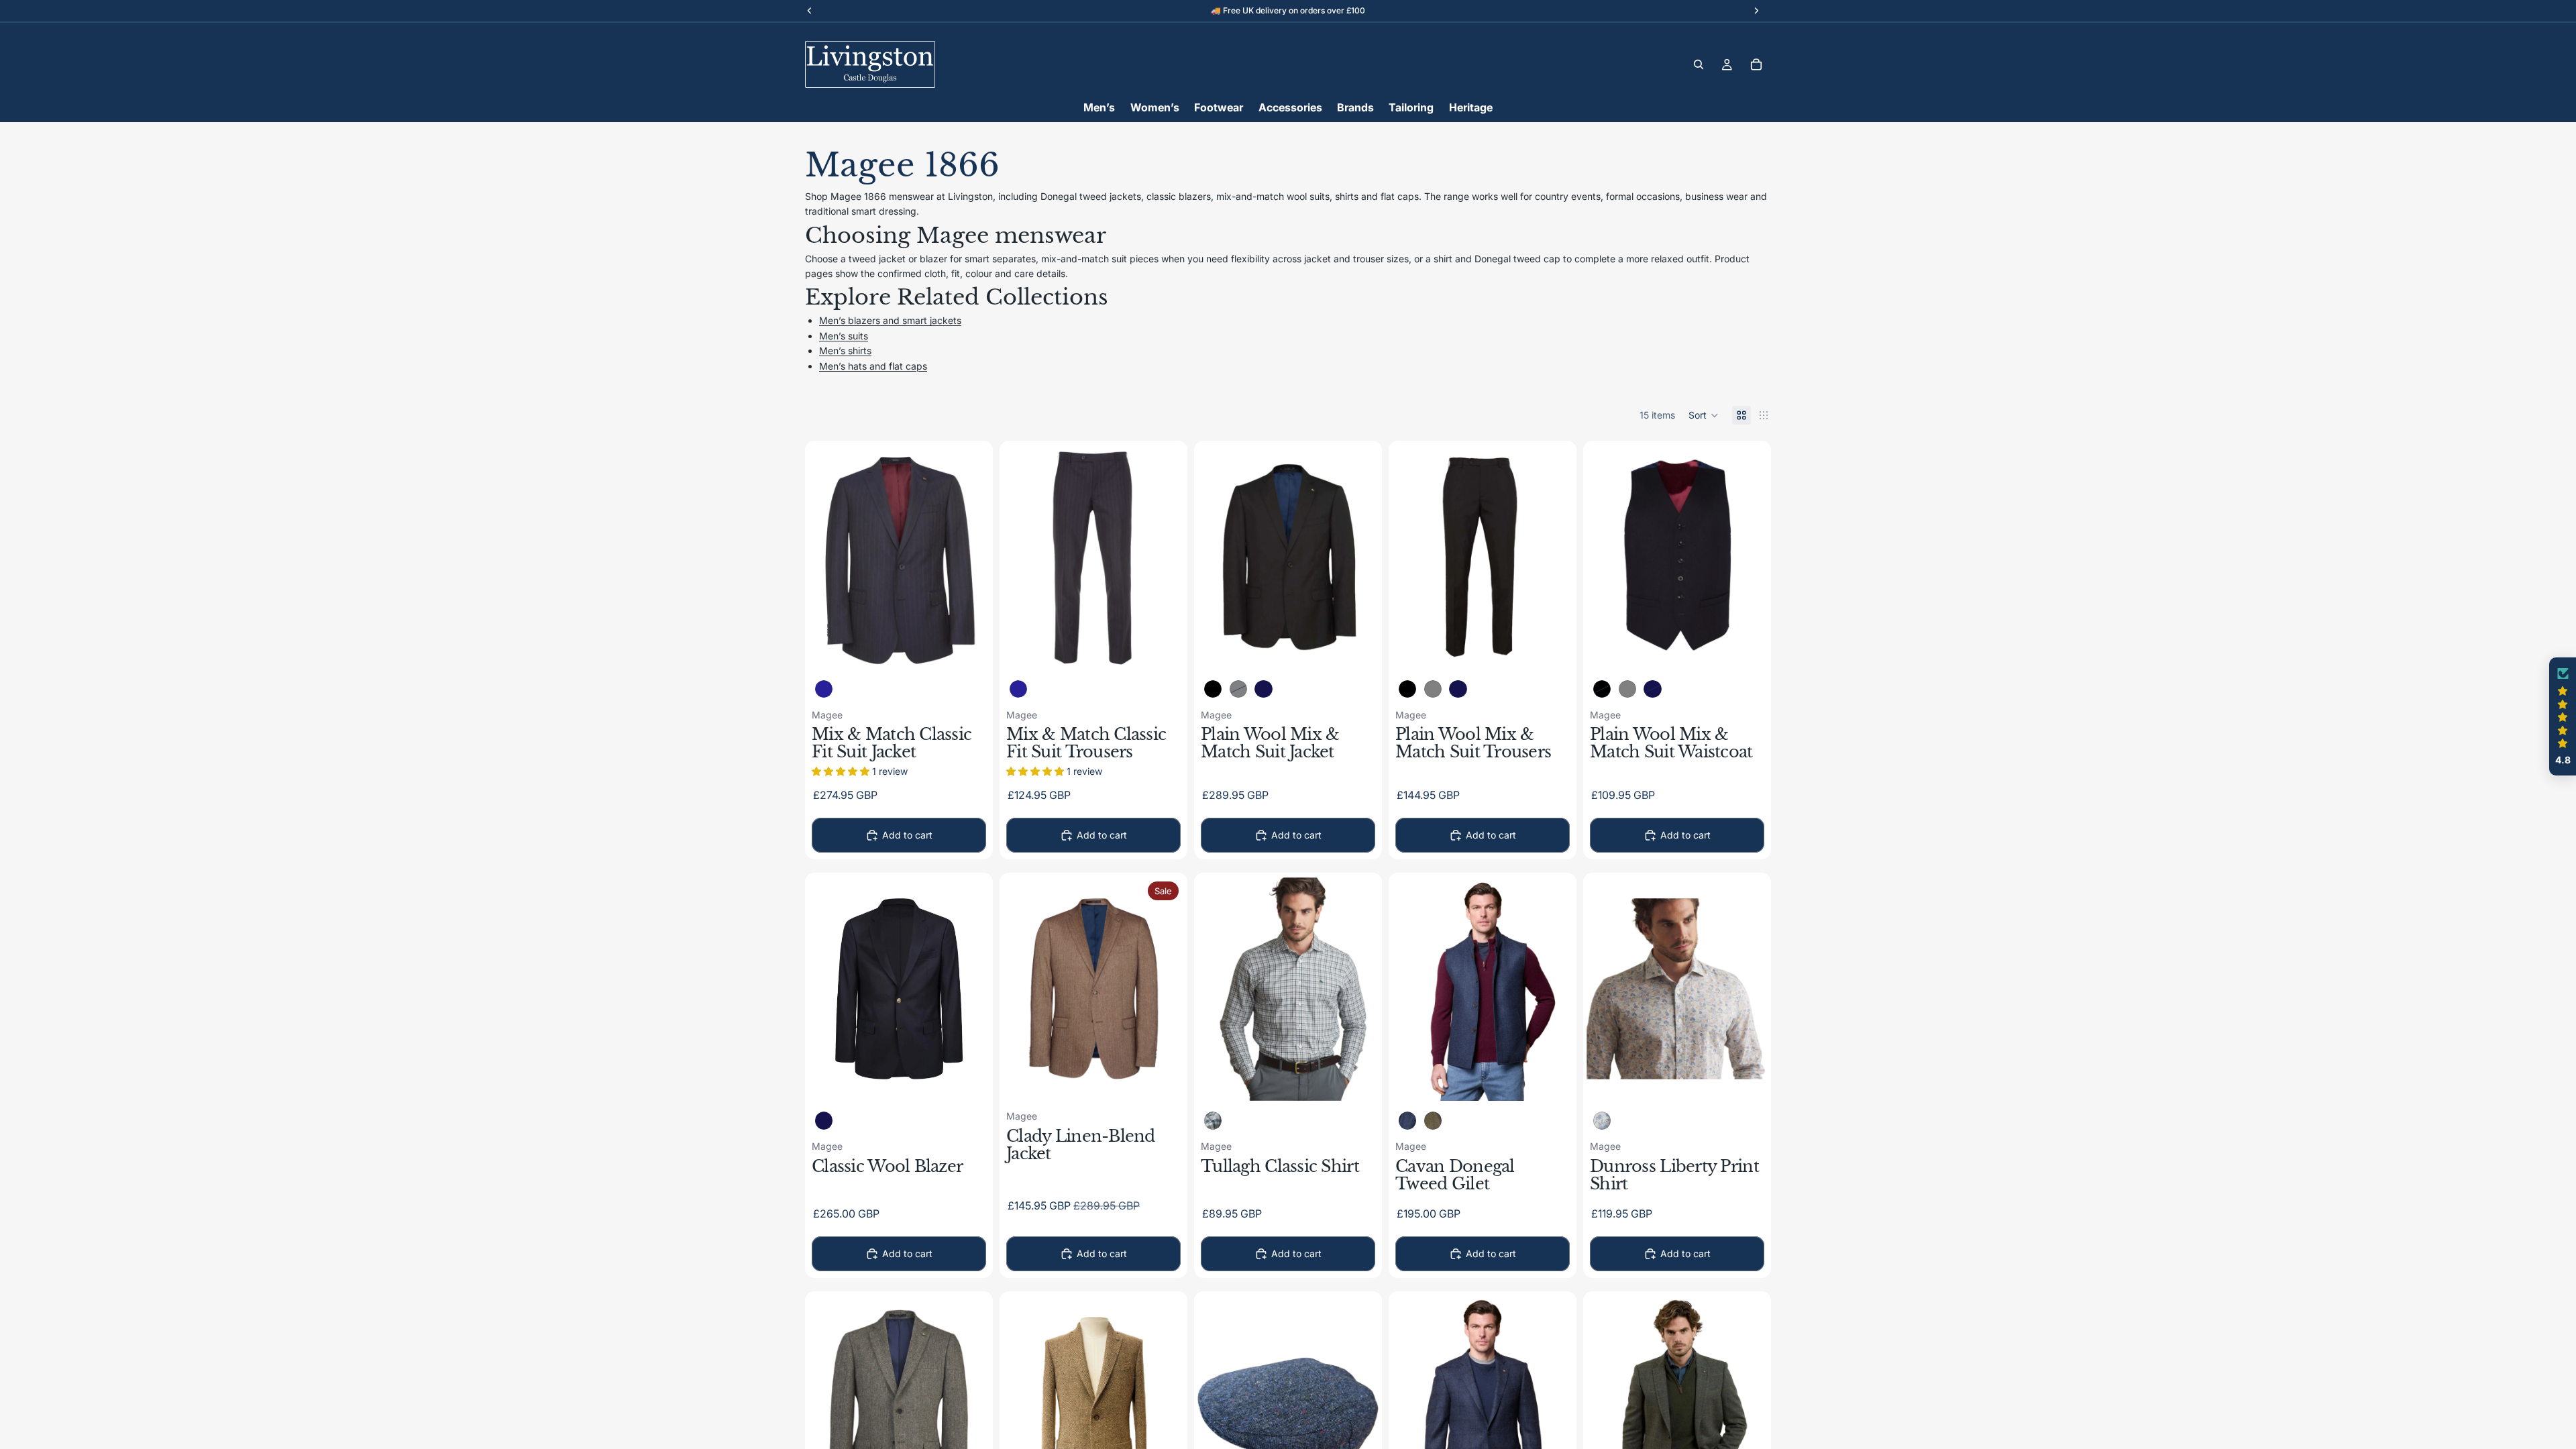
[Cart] (1756, 64)
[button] (1704, 415)
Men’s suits (844, 336)
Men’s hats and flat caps (873, 366)
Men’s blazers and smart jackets (890, 320)
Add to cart (907, 835)
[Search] (1699, 64)
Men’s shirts (845, 351)
